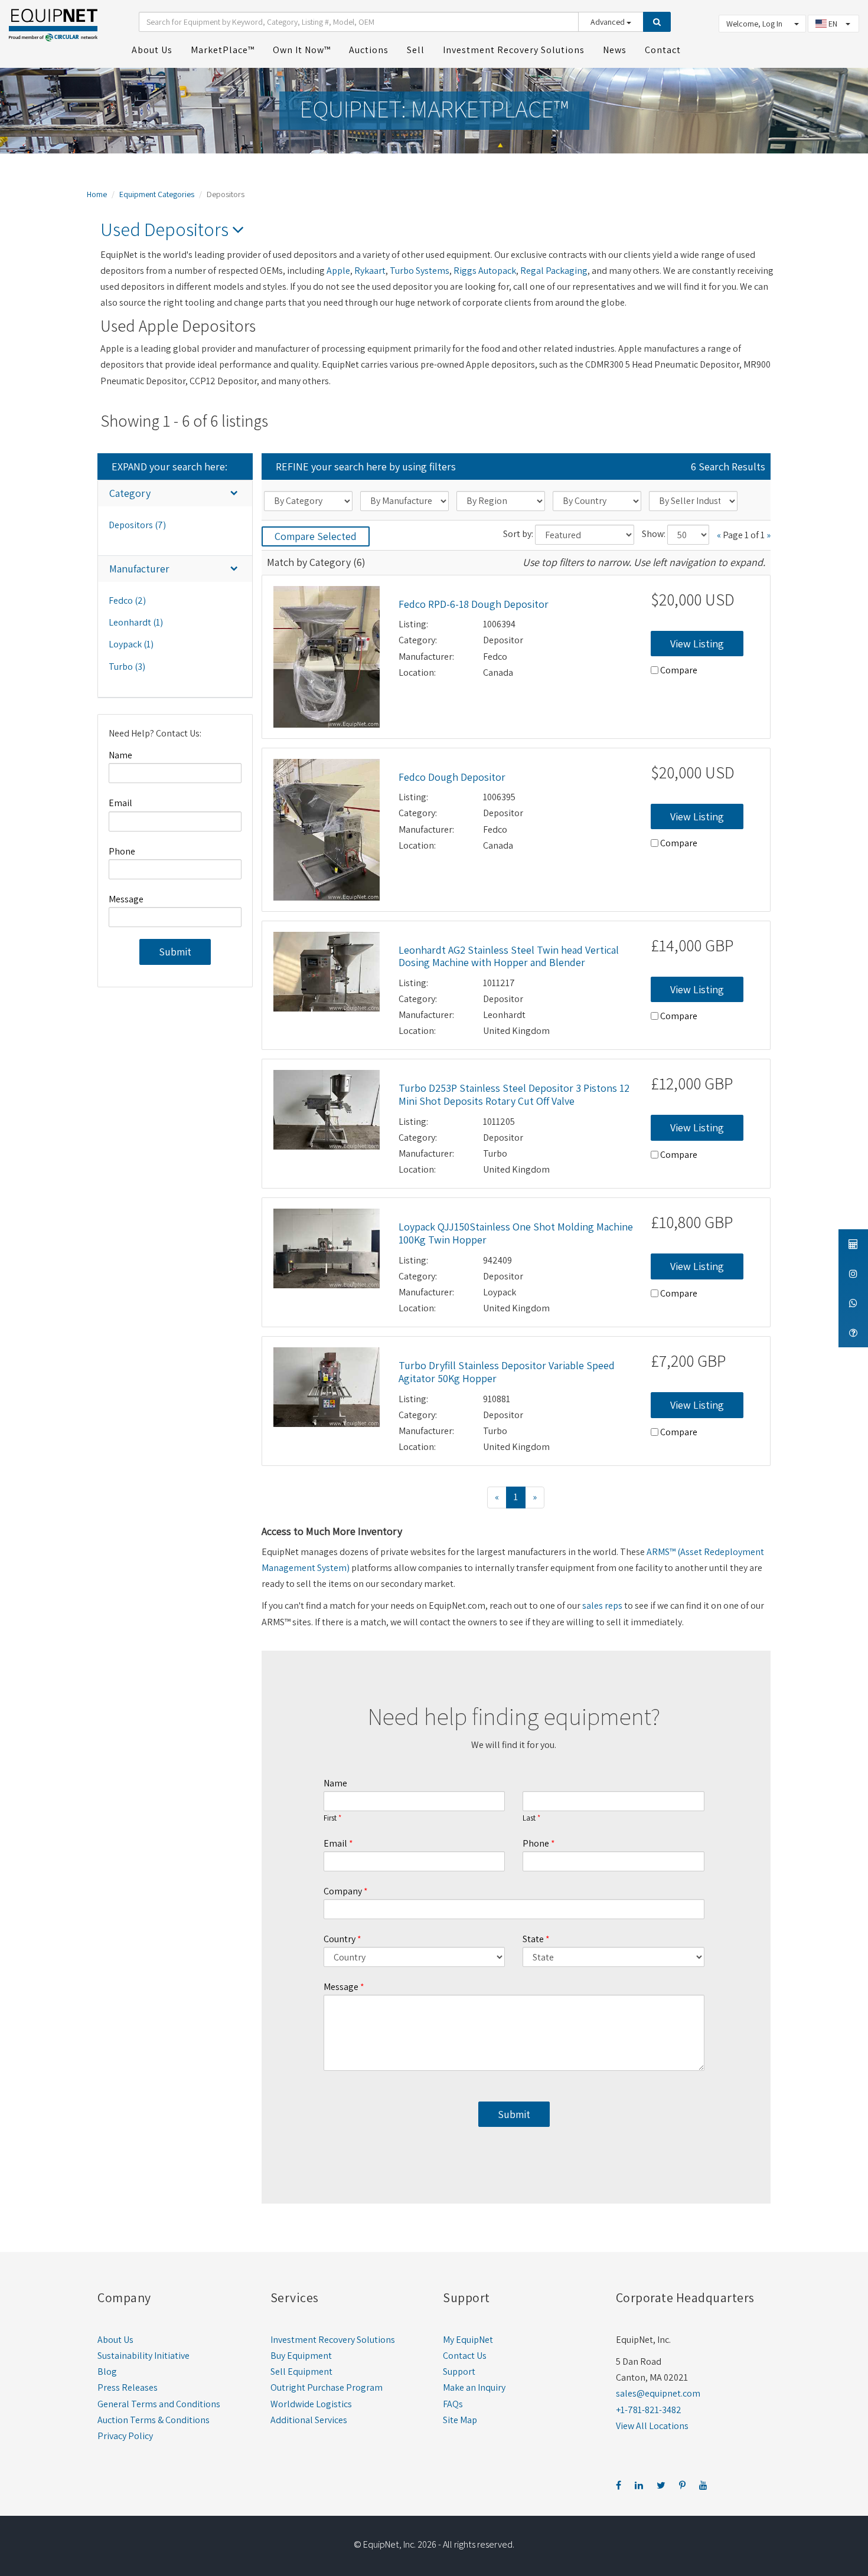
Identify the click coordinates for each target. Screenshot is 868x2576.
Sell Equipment (301, 2372)
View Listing (697, 644)
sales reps (602, 1606)
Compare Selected (316, 536)
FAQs (453, 2404)
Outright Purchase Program (327, 2387)
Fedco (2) (127, 600)
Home (97, 194)
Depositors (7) (137, 525)
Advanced (608, 22)
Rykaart (370, 271)
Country (340, 1939)
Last (529, 1818)
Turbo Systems (420, 271)
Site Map (460, 2420)
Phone (122, 851)
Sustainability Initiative (143, 2356)
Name (120, 755)
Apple (338, 271)
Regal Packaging (554, 271)
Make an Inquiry (474, 2387)
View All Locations (652, 2426)
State (533, 1939)
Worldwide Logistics (311, 2404)
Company (343, 1891)
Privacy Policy (125, 2436)
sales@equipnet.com (658, 2393)
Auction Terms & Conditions (154, 2420)
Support (459, 2372)
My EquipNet (468, 2340)
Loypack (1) (131, 644)
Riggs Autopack (485, 271)
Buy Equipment (301, 2356)
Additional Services (309, 2420)
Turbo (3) (127, 667)
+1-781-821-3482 (649, 2410)
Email (120, 803)
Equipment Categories (157, 194)
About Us (115, 2340)
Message (126, 899)
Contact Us (465, 2356)
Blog (107, 2372)
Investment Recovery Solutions (333, 2340)
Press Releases (128, 2387)
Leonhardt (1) (136, 622)
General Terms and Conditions (159, 2404)
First (330, 1818)
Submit (175, 952)
